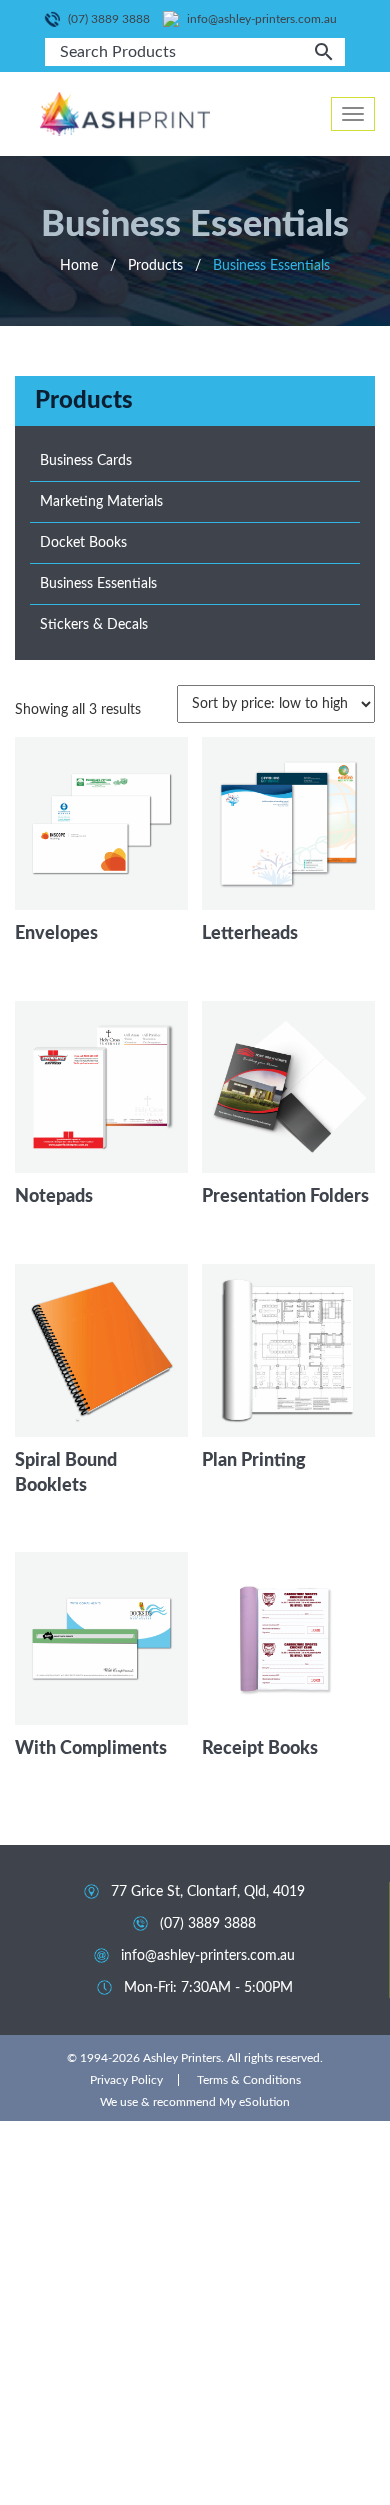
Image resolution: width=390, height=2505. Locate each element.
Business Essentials (98, 584)
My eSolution (254, 2102)
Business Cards (86, 461)
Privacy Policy (126, 2080)
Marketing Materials (101, 502)
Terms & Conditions (249, 2080)
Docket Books (83, 543)
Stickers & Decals (94, 625)
